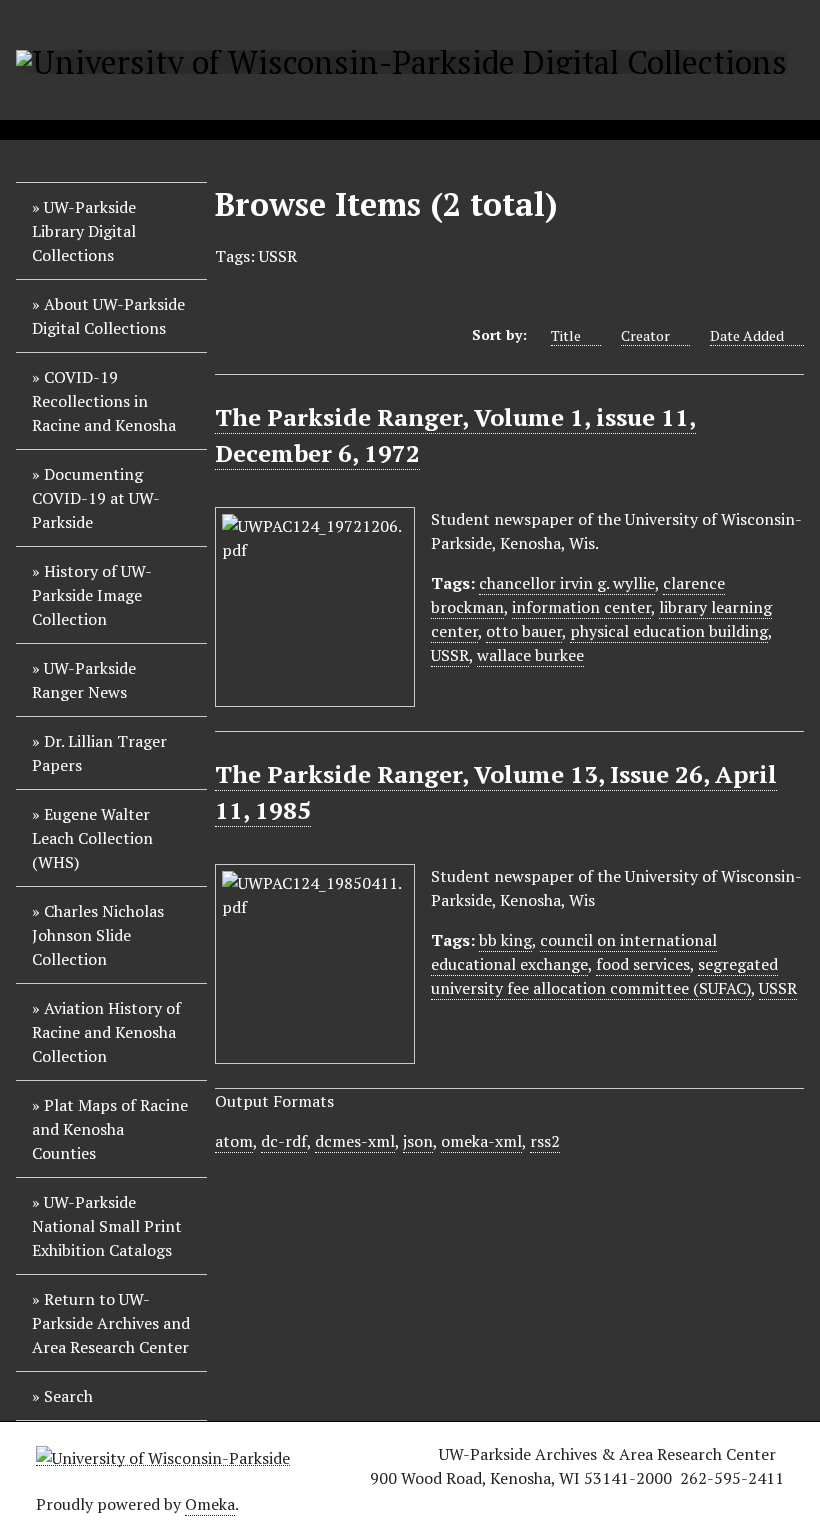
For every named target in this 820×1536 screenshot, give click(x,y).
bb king (505, 940)
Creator (645, 335)
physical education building (669, 631)
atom (234, 1141)
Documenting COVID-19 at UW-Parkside (96, 498)
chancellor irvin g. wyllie (567, 583)
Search (68, 1396)
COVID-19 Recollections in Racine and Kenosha (104, 401)
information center (581, 607)
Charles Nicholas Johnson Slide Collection (98, 935)
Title (566, 335)
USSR (450, 655)
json (418, 1141)
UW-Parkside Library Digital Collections (84, 231)
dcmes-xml (355, 1141)
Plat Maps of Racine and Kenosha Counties (110, 1129)
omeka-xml (481, 1141)
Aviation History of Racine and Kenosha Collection (106, 1032)
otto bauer (524, 631)
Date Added (747, 335)
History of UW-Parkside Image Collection (92, 595)
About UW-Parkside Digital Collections (108, 316)
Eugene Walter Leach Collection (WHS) (92, 838)
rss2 (545, 1141)
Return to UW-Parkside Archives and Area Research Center (111, 1323)
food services (643, 964)
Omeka (210, 1504)
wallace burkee (530, 655)
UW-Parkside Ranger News (84, 680)
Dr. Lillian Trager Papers (99, 753)
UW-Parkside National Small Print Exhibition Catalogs (107, 1226)
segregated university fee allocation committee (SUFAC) (604, 976)
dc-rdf (284, 1141)
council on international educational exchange (574, 952)
